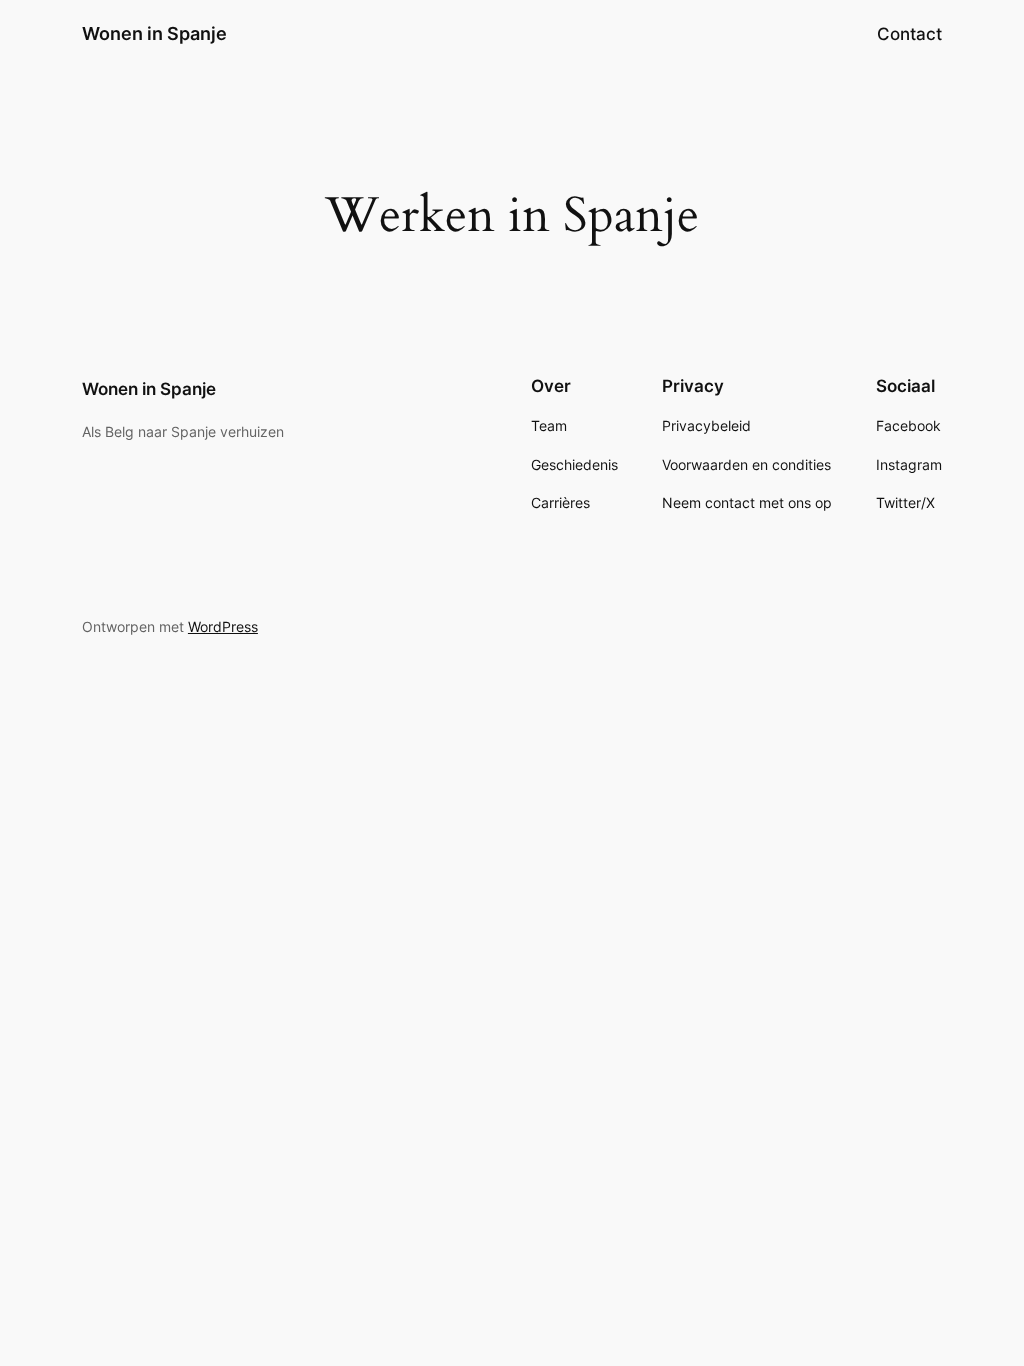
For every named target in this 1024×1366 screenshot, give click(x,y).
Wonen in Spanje (154, 33)
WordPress (223, 626)
